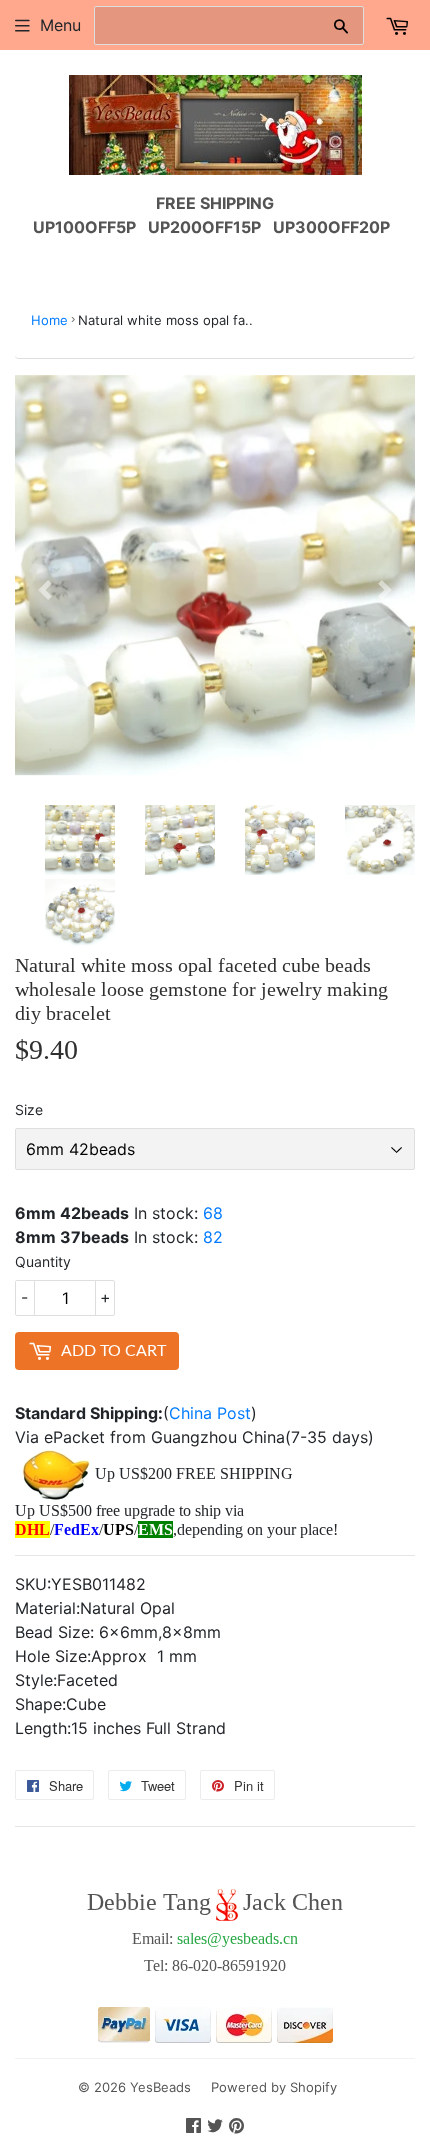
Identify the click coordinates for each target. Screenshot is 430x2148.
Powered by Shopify (274, 2087)
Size (29, 1109)
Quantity (43, 1261)
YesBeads (160, 2087)
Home (49, 320)
